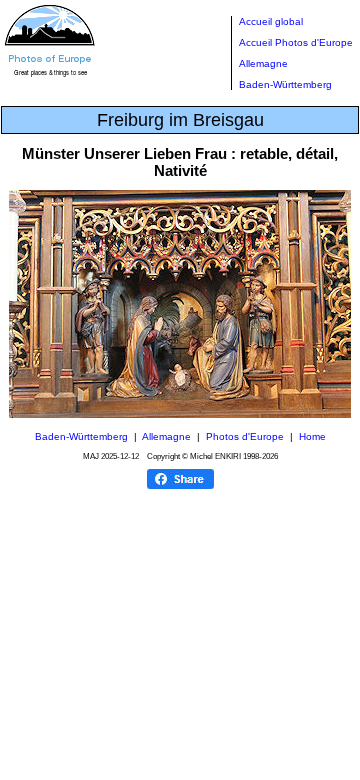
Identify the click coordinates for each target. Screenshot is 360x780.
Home (312, 436)
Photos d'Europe (245, 436)
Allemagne (263, 63)
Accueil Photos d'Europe (296, 42)
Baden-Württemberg (285, 84)
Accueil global (271, 21)
